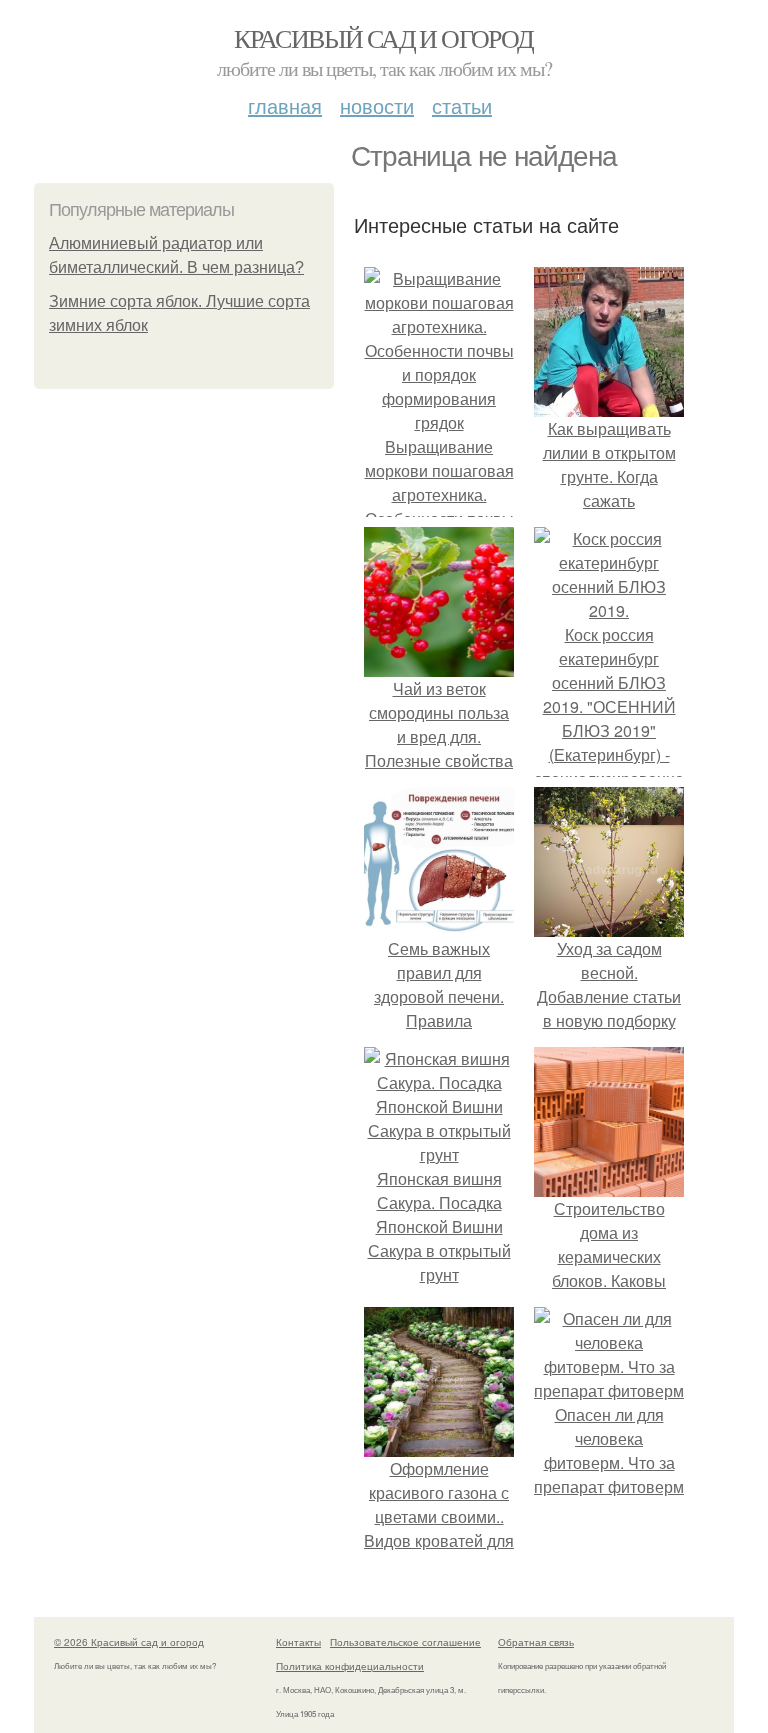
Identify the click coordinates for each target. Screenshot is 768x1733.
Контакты (298, 1642)
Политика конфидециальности (350, 1666)
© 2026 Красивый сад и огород (129, 1642)
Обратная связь (536, 1642)
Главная (285, 105)
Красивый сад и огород (383, 38)
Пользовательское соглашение (405, 1642)
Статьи (462, 105)
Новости (377, 105)
